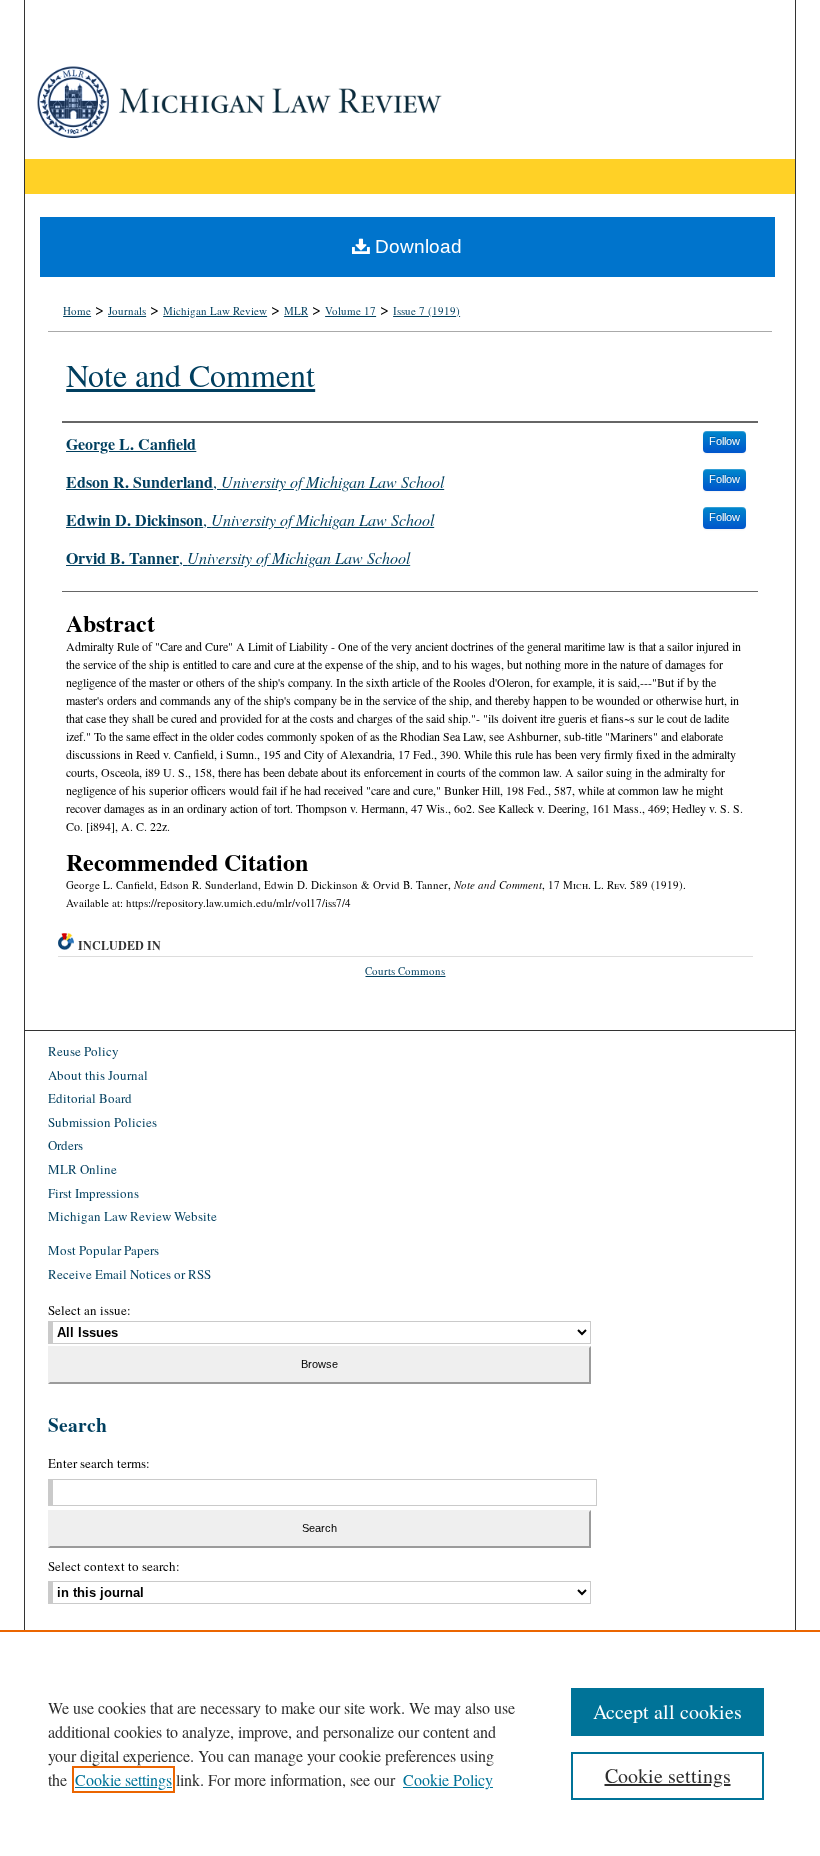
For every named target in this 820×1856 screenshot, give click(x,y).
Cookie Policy (448, 1779)
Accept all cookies (667, 1711)
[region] (410, 1743)
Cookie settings (123, 1779)
